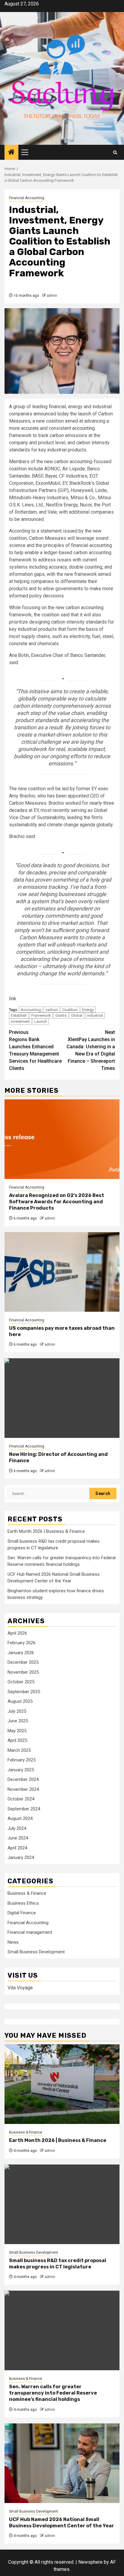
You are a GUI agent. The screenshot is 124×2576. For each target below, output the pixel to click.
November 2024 (23, 1789)
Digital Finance (22, 1913)
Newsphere (90, 2562)
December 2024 (23, 1779)
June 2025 (18, 1721)
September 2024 (24, 1809)
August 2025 (20, 1701)
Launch (41, 1021)
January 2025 (21, 1770)
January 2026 (21, 1653)
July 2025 (17, 1711)
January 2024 (21, 1858)
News (13, 1942)
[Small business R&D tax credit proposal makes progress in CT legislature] (62, 2204)
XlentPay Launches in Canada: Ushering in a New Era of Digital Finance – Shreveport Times (91, 1050)
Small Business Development (36, 1952)
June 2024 (18, 1838)
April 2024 (17, 1848)
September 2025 (24, 1692)
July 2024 (17, 1828)
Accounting (31, 1010)
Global (77, 1015)
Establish (19, 1015)
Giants (61, 1015)
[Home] (11, 153)
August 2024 (20, 1818)
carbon (52, 1010)
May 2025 (17, 1731)
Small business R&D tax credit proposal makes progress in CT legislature (58, 2264)
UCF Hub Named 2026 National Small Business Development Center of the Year (62, 2523)
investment (20, 1021)
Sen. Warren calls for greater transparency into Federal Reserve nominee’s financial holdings (53, 2393)
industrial (95, 1015)
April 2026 (17, 1633)
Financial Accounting (27, 198)
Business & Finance (27, 1893)
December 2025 (23, 1662)
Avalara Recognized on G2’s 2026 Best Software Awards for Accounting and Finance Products (57, 1202)
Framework (41, 1015)
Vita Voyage (20, 1988)
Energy (88, 1010)
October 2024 (21, 1799)
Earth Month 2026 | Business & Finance (46, 1531)
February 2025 (22, 1760)
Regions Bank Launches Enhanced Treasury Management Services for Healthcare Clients (35, 1050)
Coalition (70, 1010)
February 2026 (22, 1643)
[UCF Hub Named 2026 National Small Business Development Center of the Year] (62, 2463)
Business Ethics (23, 1903)
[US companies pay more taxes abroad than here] (62, 1272)
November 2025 (23, 1672)
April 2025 (17, 1740)
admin (52, 296)
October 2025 (21, 1682)
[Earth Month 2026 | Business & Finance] (62, 2084)
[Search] (115, 152)
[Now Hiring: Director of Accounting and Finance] (62, 1398)
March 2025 (19, 1750)
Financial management (30, 1932)
